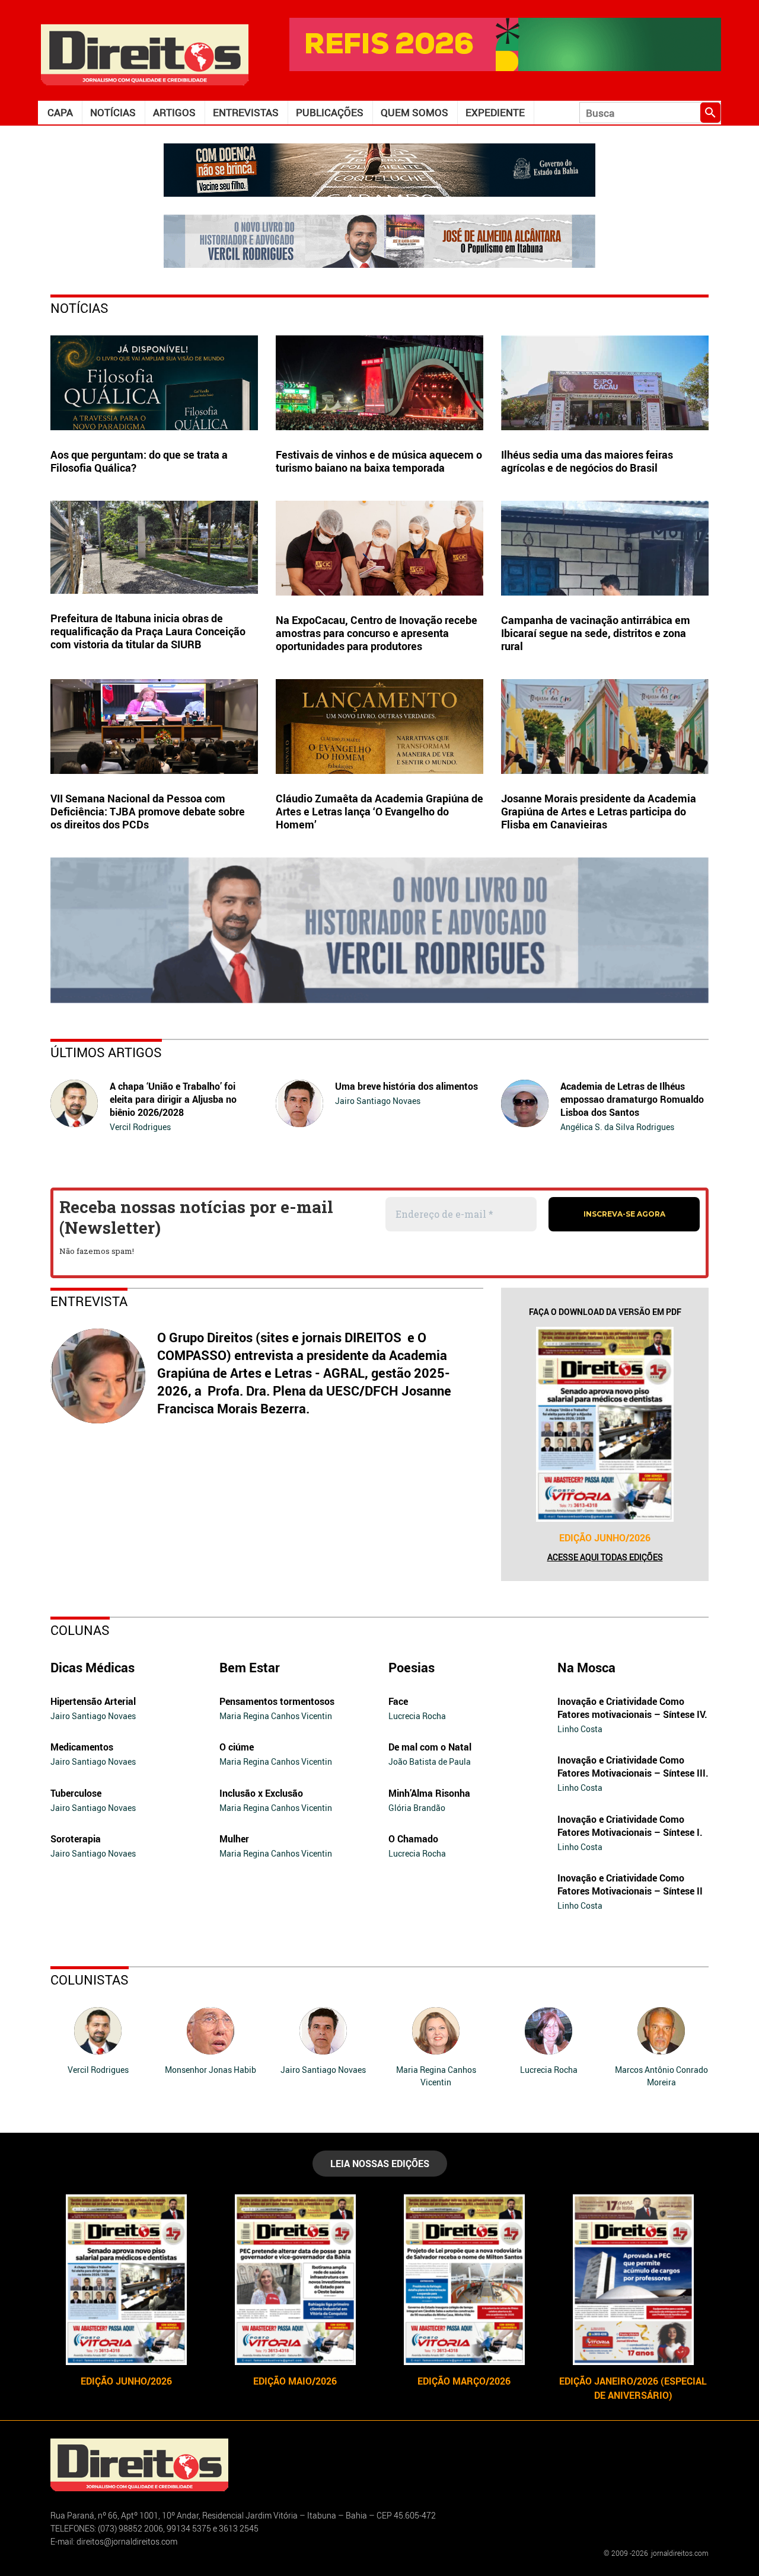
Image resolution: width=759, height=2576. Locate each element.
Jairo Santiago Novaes (378, 1101)
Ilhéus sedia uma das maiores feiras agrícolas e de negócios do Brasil (587, 461)
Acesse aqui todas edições (605, 1557)
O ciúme (237, 1747)
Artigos (174, 112)
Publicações (330, 112)
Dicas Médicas (93, 1667)
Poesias (412, 1667)
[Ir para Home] (145, 54)
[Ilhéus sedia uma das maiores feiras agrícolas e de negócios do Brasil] (605, 383)
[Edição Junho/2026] (605, 1424)
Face (398, 1701)
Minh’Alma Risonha (429, 1793)
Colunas (80, 1630)
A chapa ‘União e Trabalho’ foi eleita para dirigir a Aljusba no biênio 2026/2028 (173, 1099)
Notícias (113, 112)
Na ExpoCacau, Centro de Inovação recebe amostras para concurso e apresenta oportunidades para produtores (377, 633)
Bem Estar (250, 1667)
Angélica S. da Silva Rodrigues (617, 1127)
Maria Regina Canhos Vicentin (276, 1716)
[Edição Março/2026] (464, 2280)
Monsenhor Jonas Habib (211, 2070)
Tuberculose (76, 1793)
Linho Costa (580, 1729)
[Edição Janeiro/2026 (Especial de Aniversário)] (633, 2280)
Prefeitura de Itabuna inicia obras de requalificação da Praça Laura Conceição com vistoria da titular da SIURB (148, 631)
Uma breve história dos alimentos (406, 1086)
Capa (60, 112)
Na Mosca (586, 1667)
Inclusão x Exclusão (261, 1793)
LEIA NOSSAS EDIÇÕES (380, 2164)
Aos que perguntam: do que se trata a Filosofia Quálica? (139, 461)
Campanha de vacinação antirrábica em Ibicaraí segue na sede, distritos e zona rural (596, 633)
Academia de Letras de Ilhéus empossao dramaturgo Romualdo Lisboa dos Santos (632, 1099)
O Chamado (413, 1839)
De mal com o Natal (430, 1747)
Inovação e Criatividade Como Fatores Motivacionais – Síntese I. (630, 1826)
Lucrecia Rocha (417, 1716)
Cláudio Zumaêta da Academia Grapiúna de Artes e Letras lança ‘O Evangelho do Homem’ (379, 811)
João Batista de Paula (430, 1761)
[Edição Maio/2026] (295, 2280)
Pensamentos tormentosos (277, 1701)
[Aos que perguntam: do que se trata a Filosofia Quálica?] (154, 383)
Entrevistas (246, 112)
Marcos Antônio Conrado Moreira (661, 2076)
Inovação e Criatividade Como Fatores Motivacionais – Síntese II (630, 1884)
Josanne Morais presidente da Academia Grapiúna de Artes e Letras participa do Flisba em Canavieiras (599, 811)
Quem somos (414, 112)
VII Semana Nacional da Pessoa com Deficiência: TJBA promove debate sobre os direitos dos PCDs (148, 811)
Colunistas (90, 1980)
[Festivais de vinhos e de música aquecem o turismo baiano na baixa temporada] (379, 383)
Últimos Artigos (106, 1052)
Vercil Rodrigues (140, 1127)
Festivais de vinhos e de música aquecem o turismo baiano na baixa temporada (379, 461)
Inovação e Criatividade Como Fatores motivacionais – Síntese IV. (632, 1708)
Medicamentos (82, 1747)
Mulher (234, 1839)
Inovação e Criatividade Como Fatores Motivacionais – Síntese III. (633, 1767)
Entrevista (89, 1301)
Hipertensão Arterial (93, 1701)
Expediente (495, 112)
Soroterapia (76, 1839)
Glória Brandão (417, 1808)
